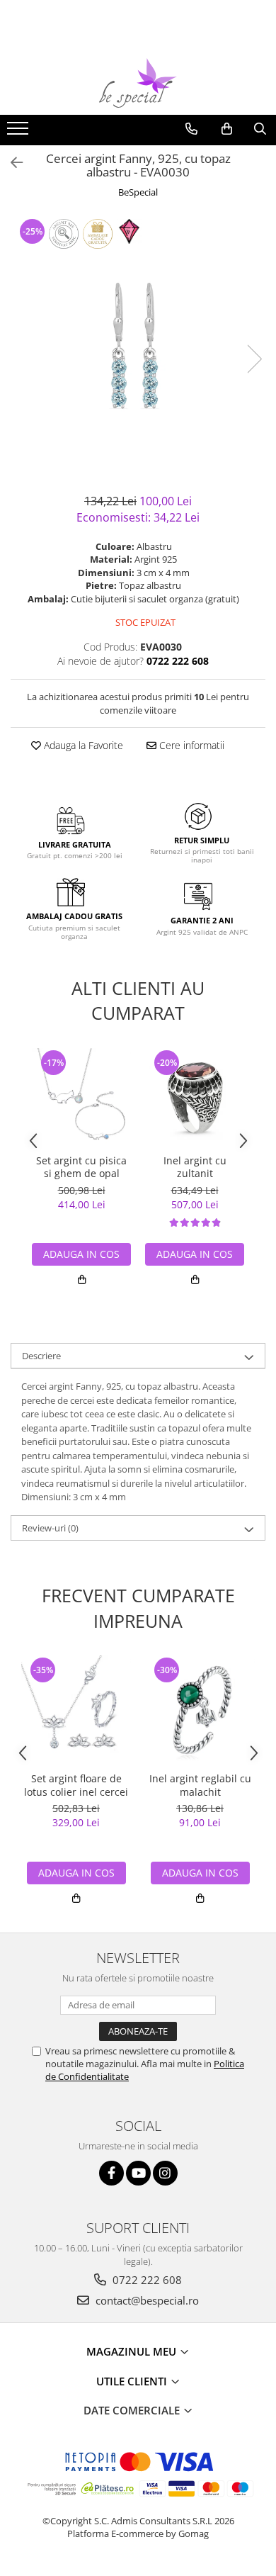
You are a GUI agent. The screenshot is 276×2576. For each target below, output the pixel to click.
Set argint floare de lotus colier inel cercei (76, 1785)
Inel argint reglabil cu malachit (200, 1785)
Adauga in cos (81, 1254)
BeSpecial (138, 192)
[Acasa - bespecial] (138, 83)
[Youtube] (138, 2173)
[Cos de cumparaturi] (227, 129)
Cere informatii (190, 745)
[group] (138, 344)
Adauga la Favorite (82, 745)
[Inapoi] (11, 163)
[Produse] (19, 133)
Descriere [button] (41, 1356)
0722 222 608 (146, 2280)
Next (254, 359)
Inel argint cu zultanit (195, 1167)
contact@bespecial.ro (146, 2300)
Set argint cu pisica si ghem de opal (81, 1167)
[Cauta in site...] (260, 129)
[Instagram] (165, 2173)
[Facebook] (111, 2173)
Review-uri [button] (50, 1528)
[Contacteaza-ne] (191, 129)
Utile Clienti (133, 2381)
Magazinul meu (133, 2351)
